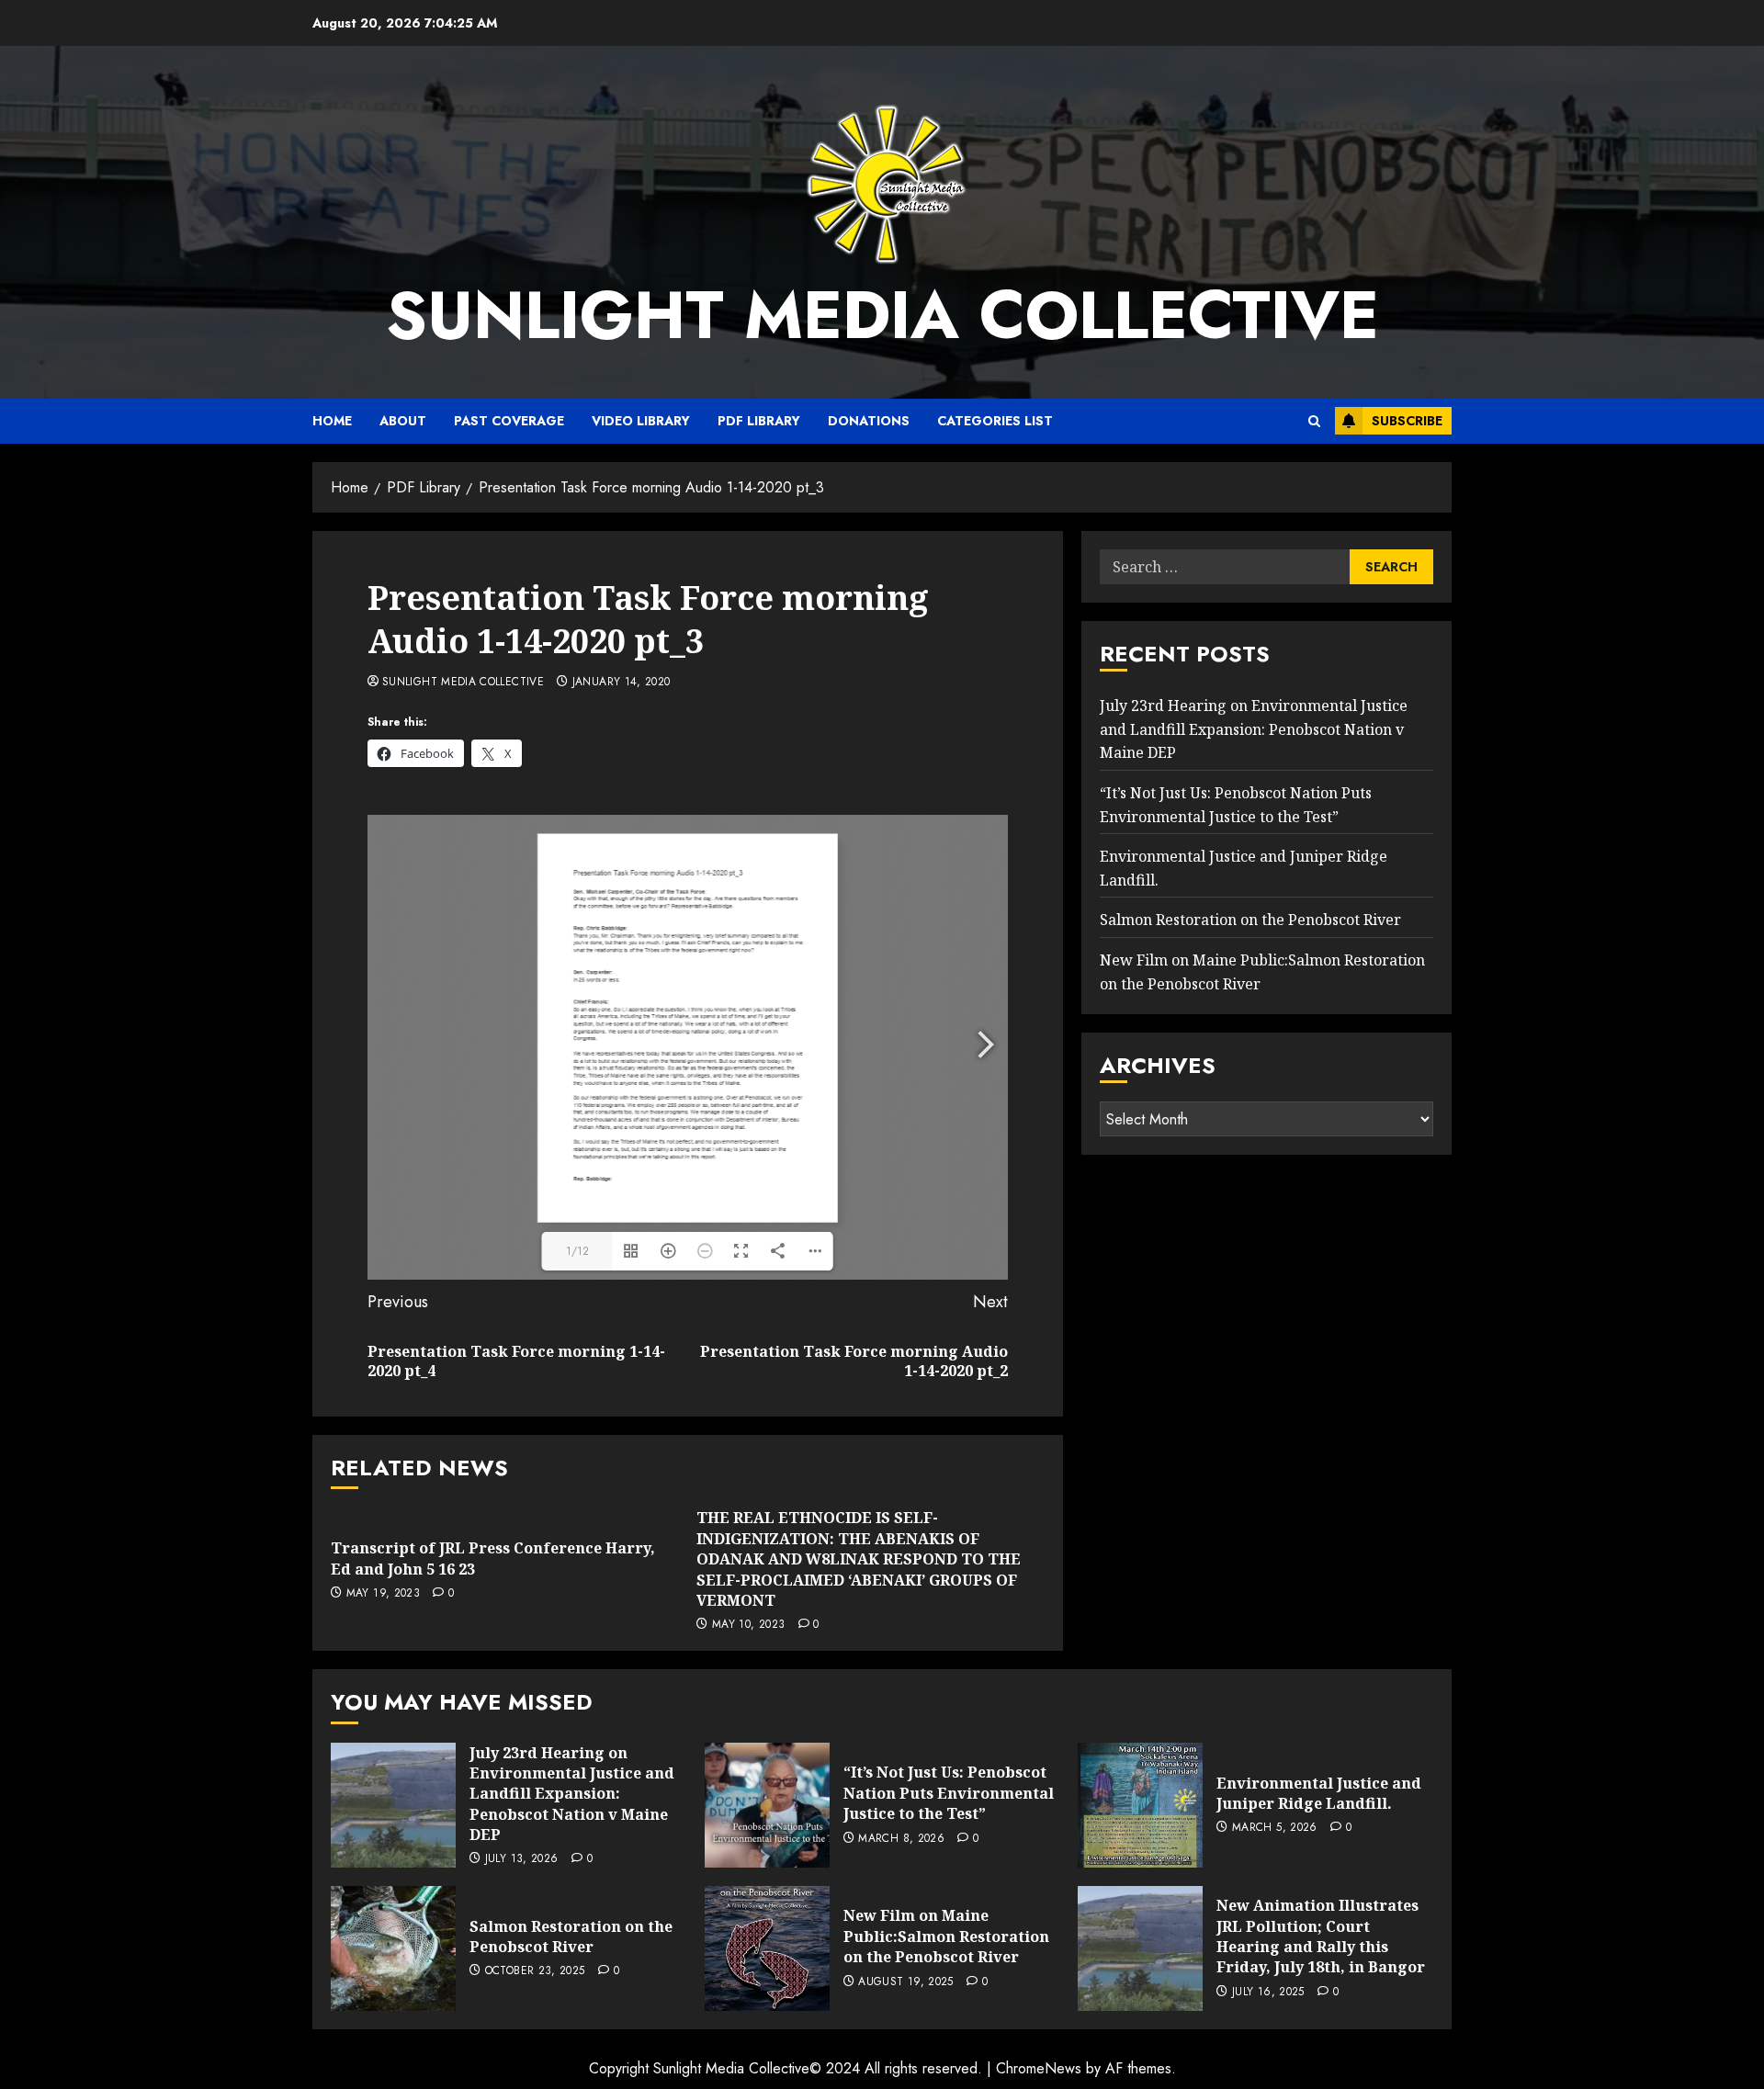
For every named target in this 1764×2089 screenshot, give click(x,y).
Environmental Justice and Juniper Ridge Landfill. (1319, 1793)
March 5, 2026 (1275, 1828)
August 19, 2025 (905, 1982)
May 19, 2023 (383, 1594)
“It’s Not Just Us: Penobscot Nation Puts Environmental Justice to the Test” (949, 1793)
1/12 (577, 1251)
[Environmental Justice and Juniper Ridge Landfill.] (1140, 1805)
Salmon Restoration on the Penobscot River (1250, 920)
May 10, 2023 (748, 1625)
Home (332, 421)
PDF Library (759, 421)
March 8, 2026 (901, 1839)
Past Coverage (509, 421)
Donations (869, 421)
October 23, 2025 (535, 1971)
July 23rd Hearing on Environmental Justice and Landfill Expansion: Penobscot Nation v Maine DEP (1254, 729)
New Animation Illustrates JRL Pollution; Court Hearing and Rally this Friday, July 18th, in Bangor (1321, 1936)
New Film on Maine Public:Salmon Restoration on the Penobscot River (946, 1936)
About (403, 421)
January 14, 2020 (622, 683)
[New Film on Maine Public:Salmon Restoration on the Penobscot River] (767, 1948)
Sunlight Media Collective (882, 315)
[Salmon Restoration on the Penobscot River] (393, 1948)
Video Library (641, 421)
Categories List (995, 421)
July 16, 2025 (1268, 1993)
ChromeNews (1039, 2068)
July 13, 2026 (522, 1859)
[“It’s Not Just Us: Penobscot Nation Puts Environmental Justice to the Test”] (767, 1805)
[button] (1314, 421)
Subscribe (1407, 421)
